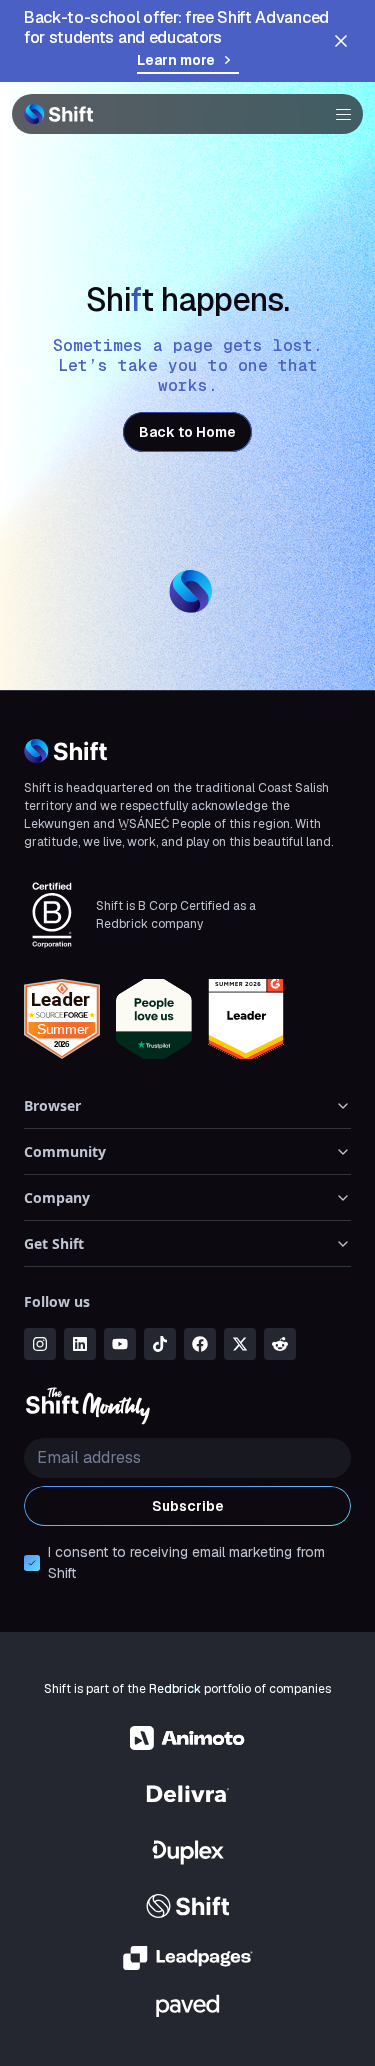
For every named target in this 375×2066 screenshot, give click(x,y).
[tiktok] (160, 1344)
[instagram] (40, 1344)
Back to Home (187, 432)
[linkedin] (80, 1344)
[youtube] (120, 1344)
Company (57, 1197)
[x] (240, 1344)
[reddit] (280, 1344)
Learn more (176, 60)
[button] (337, 114)
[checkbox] (32, 1563)
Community (65, 1151)
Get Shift (54, 1243)
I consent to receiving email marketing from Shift (186, 1562)
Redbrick (175, 1689)
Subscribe (188, 1506)
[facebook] (200, 1344)
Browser (52, 1105)
